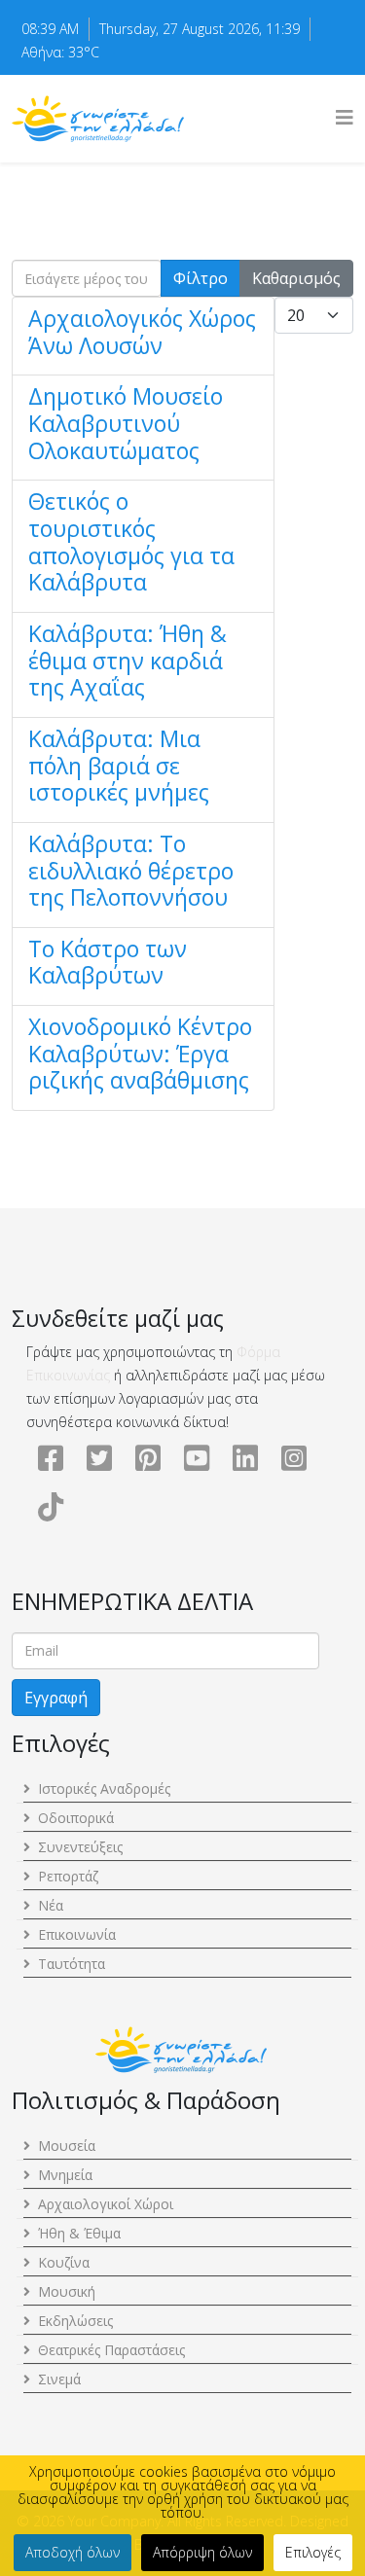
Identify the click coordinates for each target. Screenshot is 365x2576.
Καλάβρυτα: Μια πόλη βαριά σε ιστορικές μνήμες (119, 765)
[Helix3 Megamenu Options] (345, 117)
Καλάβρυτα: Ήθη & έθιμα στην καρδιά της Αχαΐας (128, 660)
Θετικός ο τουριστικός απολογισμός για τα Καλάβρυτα (131, 541)
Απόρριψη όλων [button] (202, 2552)
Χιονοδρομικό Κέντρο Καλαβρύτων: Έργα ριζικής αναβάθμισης (140, 1053)
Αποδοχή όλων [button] (73, 2552)
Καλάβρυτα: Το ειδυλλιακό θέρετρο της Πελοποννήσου (131, 870)
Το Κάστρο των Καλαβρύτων (108, 962)
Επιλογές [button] (313, 2552)
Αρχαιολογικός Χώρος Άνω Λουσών (142, 332)
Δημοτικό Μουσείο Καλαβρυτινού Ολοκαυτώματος (126, 423)
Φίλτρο (201, 278)
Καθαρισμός (296, 278)
